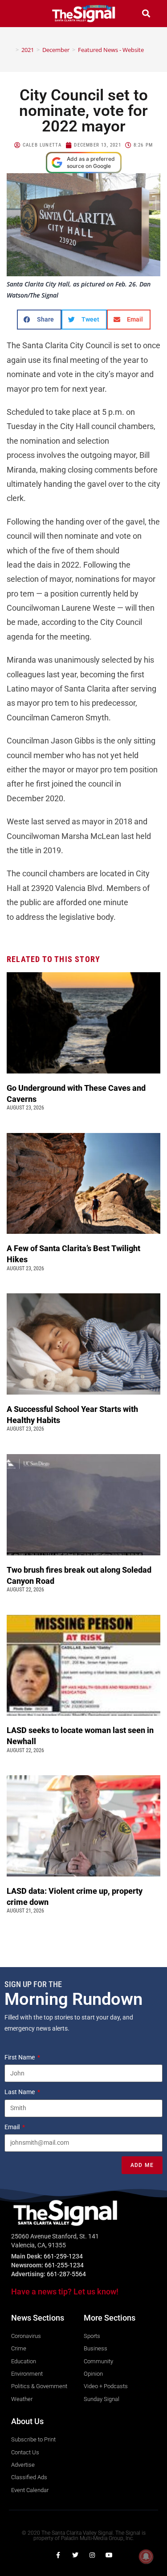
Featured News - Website (111, 50)
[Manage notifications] (146, 2556)
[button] (21, 14)
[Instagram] (92, 2555)
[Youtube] (109, 2555)
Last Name (20, 2092)
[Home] (11, 50)
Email (13, 2127)
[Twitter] (75, 2555)
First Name (20, 2057)
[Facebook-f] (58, 2555)
